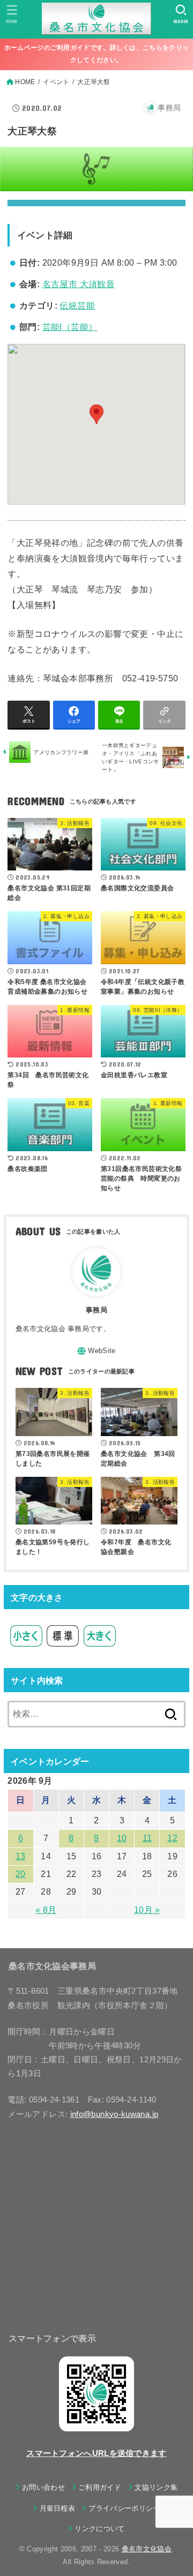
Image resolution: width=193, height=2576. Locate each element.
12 (172, 1838)
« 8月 (46, 1910)
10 (122, 1838)
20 (21, 1874)
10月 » (147, 1910)
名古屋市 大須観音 (79, 284)
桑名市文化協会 (147, 2549)
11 (147, 1838)
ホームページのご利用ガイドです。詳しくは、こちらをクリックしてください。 (96, 54)
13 (21, 1856)
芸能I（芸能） (70, 327)
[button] (96, 414)
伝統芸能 (77, 306)
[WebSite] (96, 1351)
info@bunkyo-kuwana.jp (114, 2114)
